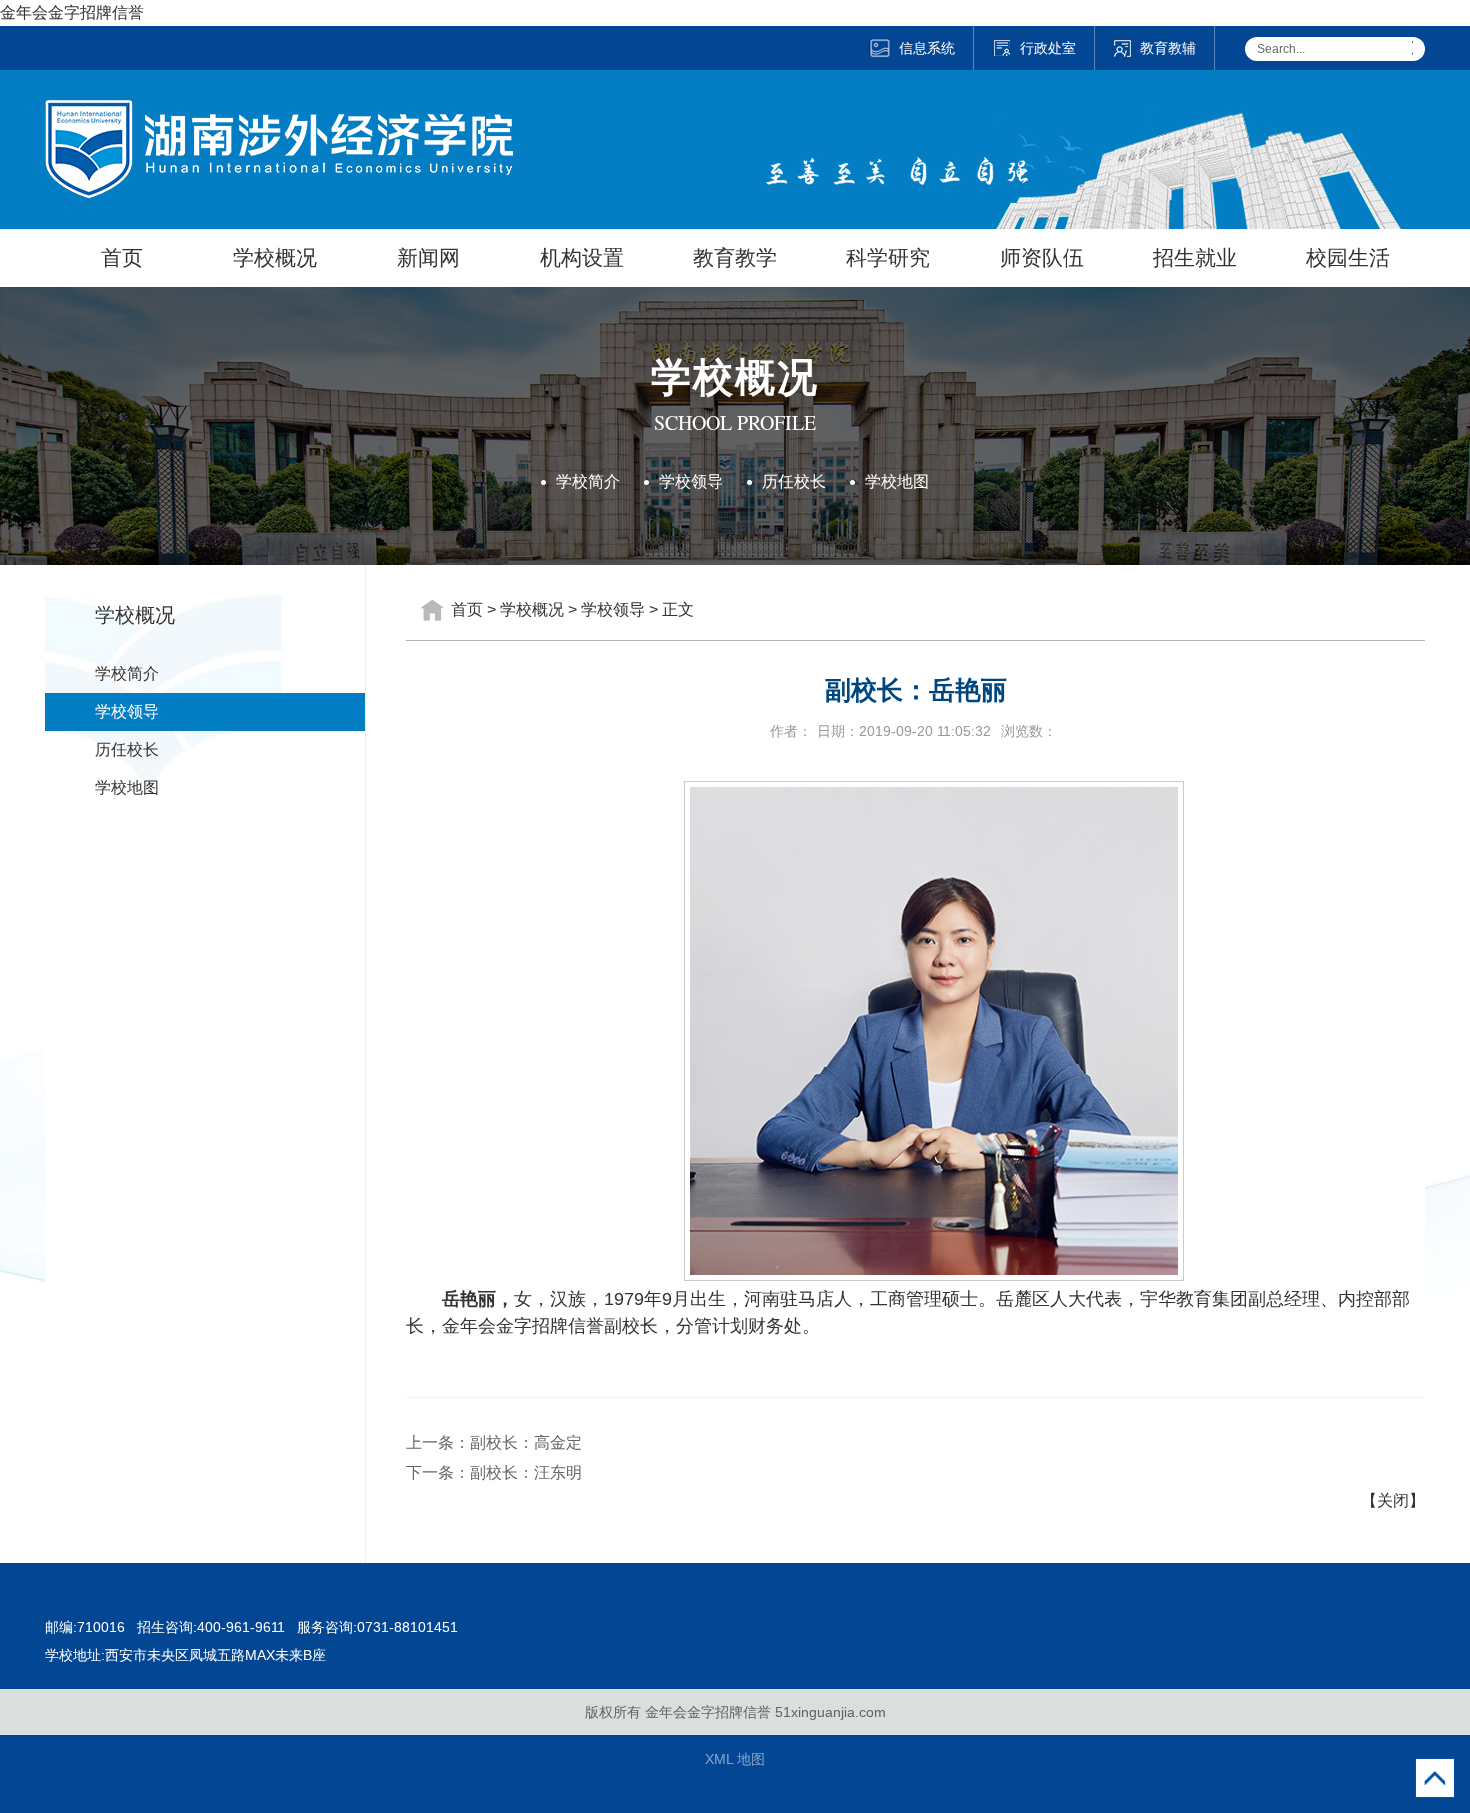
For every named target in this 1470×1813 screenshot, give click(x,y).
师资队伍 (1042, 257)
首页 (122, 257)
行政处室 (1048, 48)
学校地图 (897, 481)
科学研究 (888, 257)
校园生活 (1348, 257)
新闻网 (428, 257)
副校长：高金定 (526, 1442)
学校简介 (588, 481)
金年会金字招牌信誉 (72, 12)
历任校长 (794, 481)
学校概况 (275, 257)
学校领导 (691, 481)
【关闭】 (1393, 1500)
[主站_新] (279, 112)
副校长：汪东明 (526, 1472)
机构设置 (582, 257)
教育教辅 (1168, 48)
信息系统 (927, 48)
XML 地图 (735, 1759)
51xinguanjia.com (830, 1712)
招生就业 (1195, 257)
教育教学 (735, 257)
